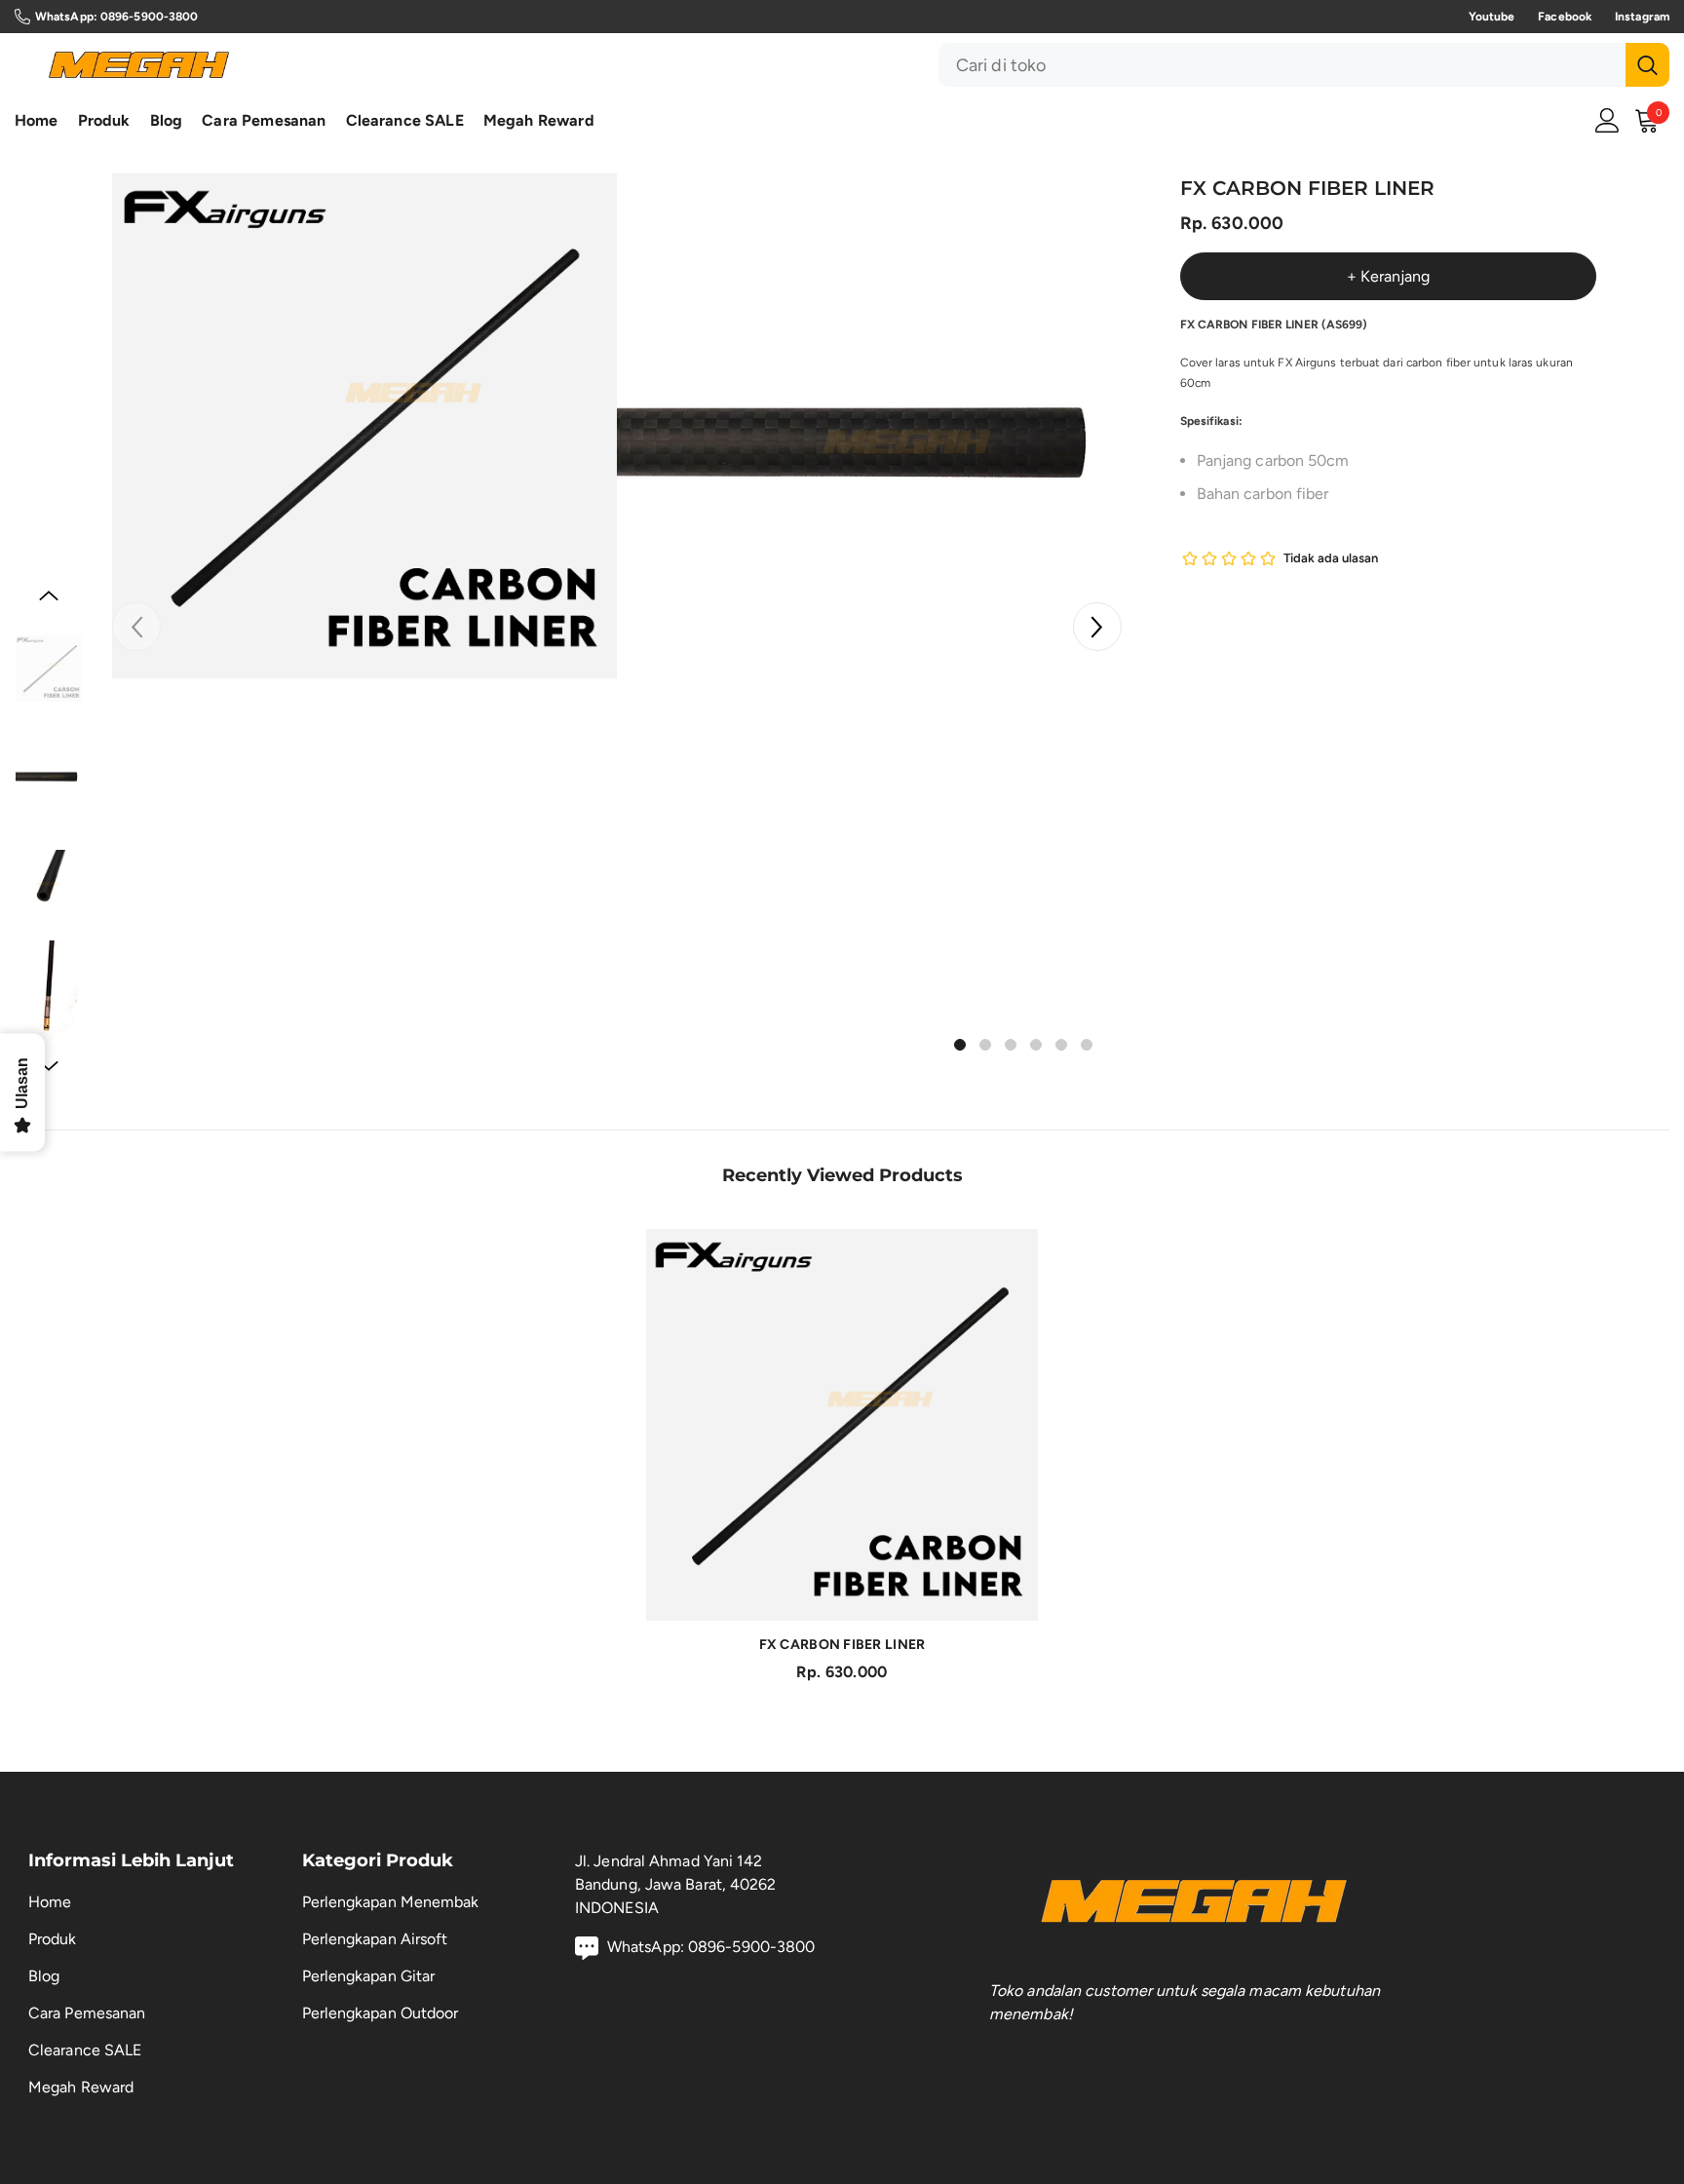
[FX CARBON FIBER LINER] (842, 1425)
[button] (1097, 627)
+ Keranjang (1388, 276)
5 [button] (1061, 1045)
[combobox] (1282, 65)
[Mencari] (1304, 65)
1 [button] (960, 1045)
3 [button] (1011, 1045)
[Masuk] (1607, 120)
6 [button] (1087, 1045)
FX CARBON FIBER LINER (842, 1645)
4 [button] (1036, 1045)
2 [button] (985, 1045)
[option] (364, 426)
